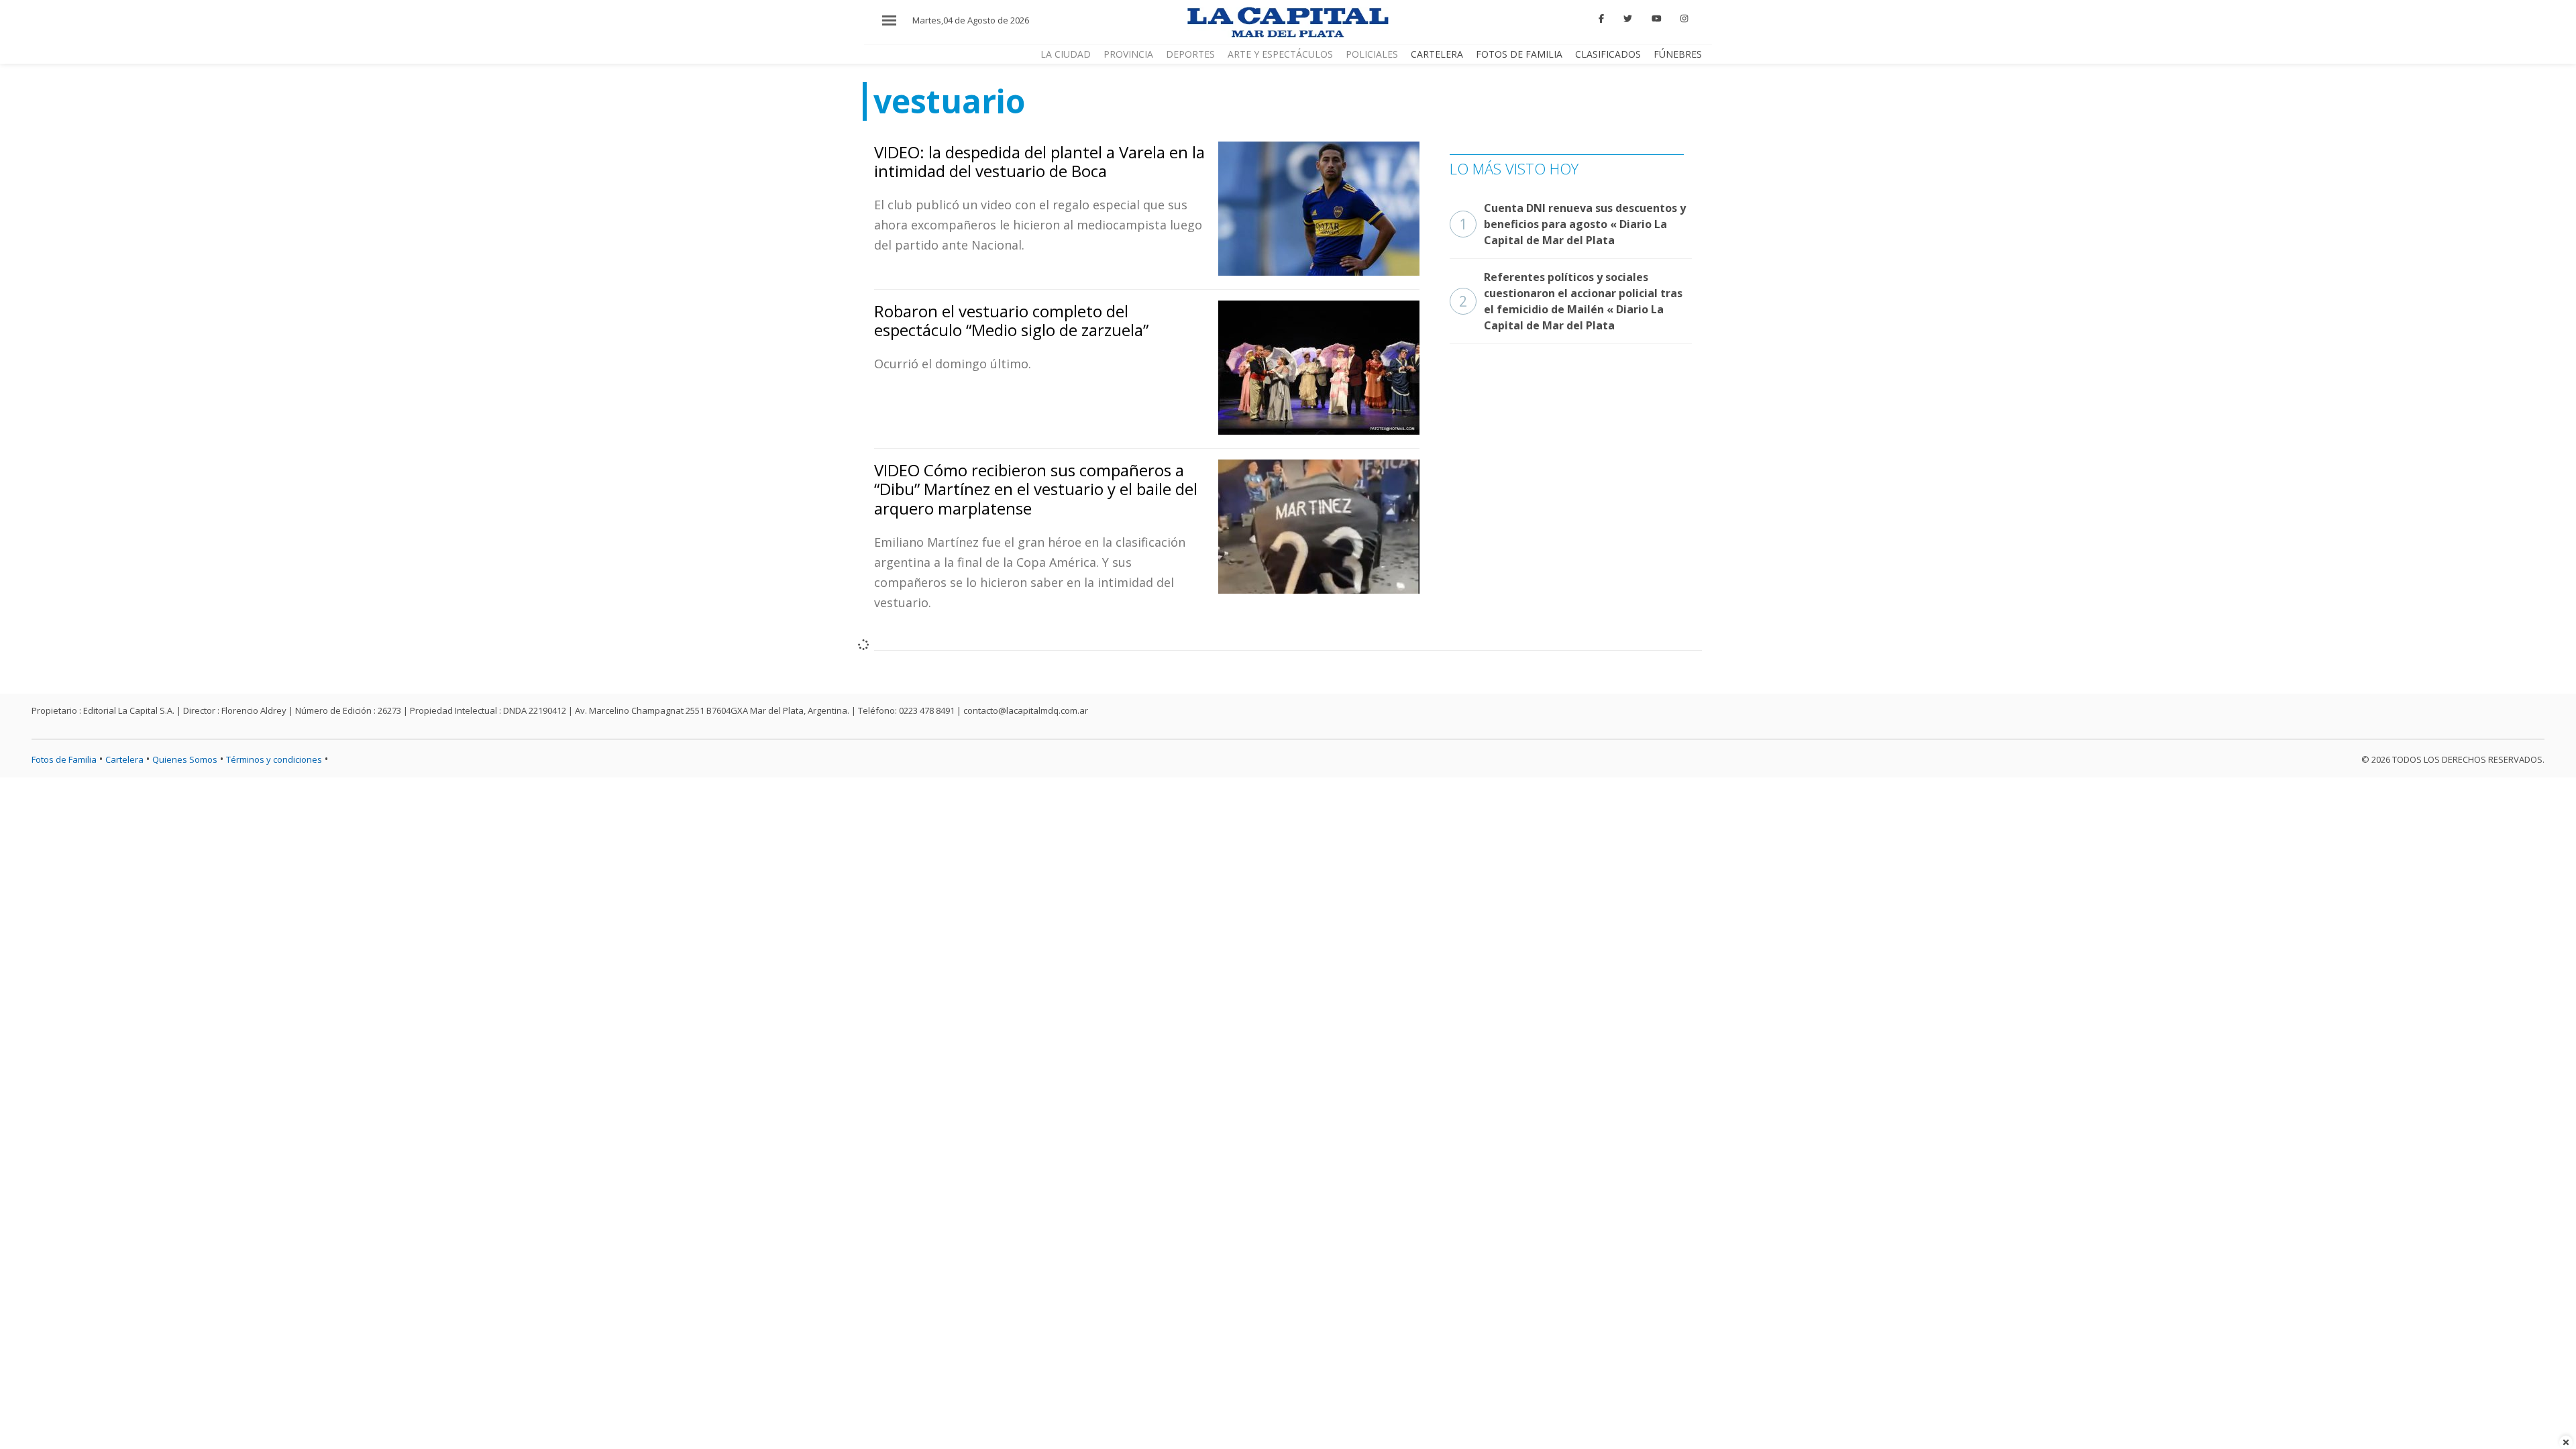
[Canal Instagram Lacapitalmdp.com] (1684, 19)
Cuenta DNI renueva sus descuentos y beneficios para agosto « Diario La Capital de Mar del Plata (1572, 224)
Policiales (1372, 54)
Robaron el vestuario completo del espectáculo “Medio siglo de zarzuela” (1011, 321)
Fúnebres (1678, 54)
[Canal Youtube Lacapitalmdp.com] (1656, 19)
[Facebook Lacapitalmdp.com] (1602, 19)
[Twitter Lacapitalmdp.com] (1628, 19)
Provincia (1128, 54)
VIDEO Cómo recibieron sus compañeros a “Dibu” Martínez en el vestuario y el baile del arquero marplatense (1036, 489)
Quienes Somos (185, 759)
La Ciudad (1066, 54)
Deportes (1190, 54)
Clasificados (1608, 54)
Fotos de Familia (1519, 54)
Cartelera (1437, 54)
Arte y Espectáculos (1280, 54)
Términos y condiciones (274, 759)
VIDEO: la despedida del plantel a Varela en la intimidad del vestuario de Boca (1039, 162)
